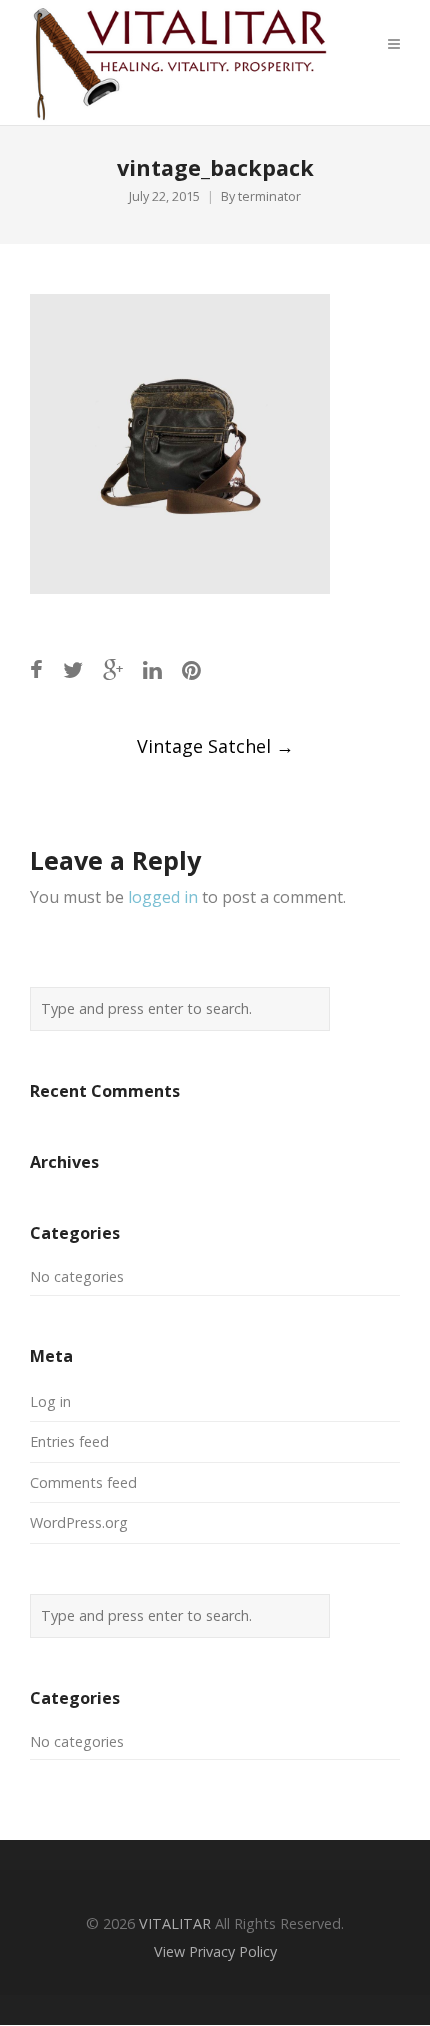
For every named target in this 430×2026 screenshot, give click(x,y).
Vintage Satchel (215, 746)
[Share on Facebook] (36, 669)
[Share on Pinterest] (191, 669)
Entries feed (69, 1441)
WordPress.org (79, 1522)
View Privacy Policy (215, 1951)
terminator (269, 196)
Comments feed (83, 1482)
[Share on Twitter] (73, 669)
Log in (50, 1401)
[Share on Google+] (113, 669)
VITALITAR (175, 1923)
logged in (163, 897)
